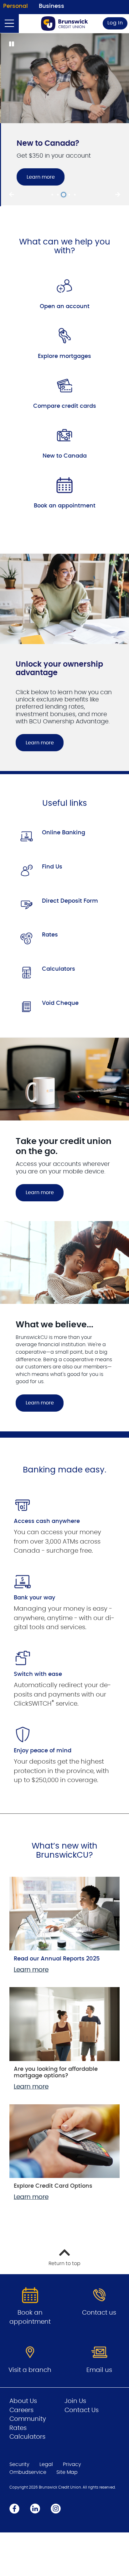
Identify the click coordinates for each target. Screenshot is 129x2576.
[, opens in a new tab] (64, 285)
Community (28, 2418)
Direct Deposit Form (70, 900)
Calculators (59, 968)
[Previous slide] (11, 194)
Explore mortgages (64, 355)
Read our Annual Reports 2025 (57, 1958)
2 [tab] (59, 194)
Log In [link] (115, 23)
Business (52, 6)
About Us (23, 2400)
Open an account (65, 306)
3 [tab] (64, 194)
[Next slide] (118, 194)
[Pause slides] (11, 45)
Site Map (67, 2471)
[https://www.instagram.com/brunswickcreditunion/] (56, 2507)
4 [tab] (70, 194)
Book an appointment (65, 505)
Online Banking (64, 832)
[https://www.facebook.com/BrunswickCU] (14, 2507)
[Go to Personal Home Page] (64, 24)
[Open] (9, 24)
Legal (46, 2463)
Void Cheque (60, 1002)
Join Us (75, 2400)
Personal (15, 6)
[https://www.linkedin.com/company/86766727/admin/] (35, 2507)
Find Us (52, 866)
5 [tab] (76, 194)
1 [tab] (53, 194)
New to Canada (65, 455)
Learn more (40, 177)
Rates (50, 934)
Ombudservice (28, 2471)
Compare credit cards (65, 405)
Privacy (72, 2463)
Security (19, 2463)
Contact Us (82, 2409)
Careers (21, 2409)
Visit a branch (30, 2369)
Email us (99, 2369)
